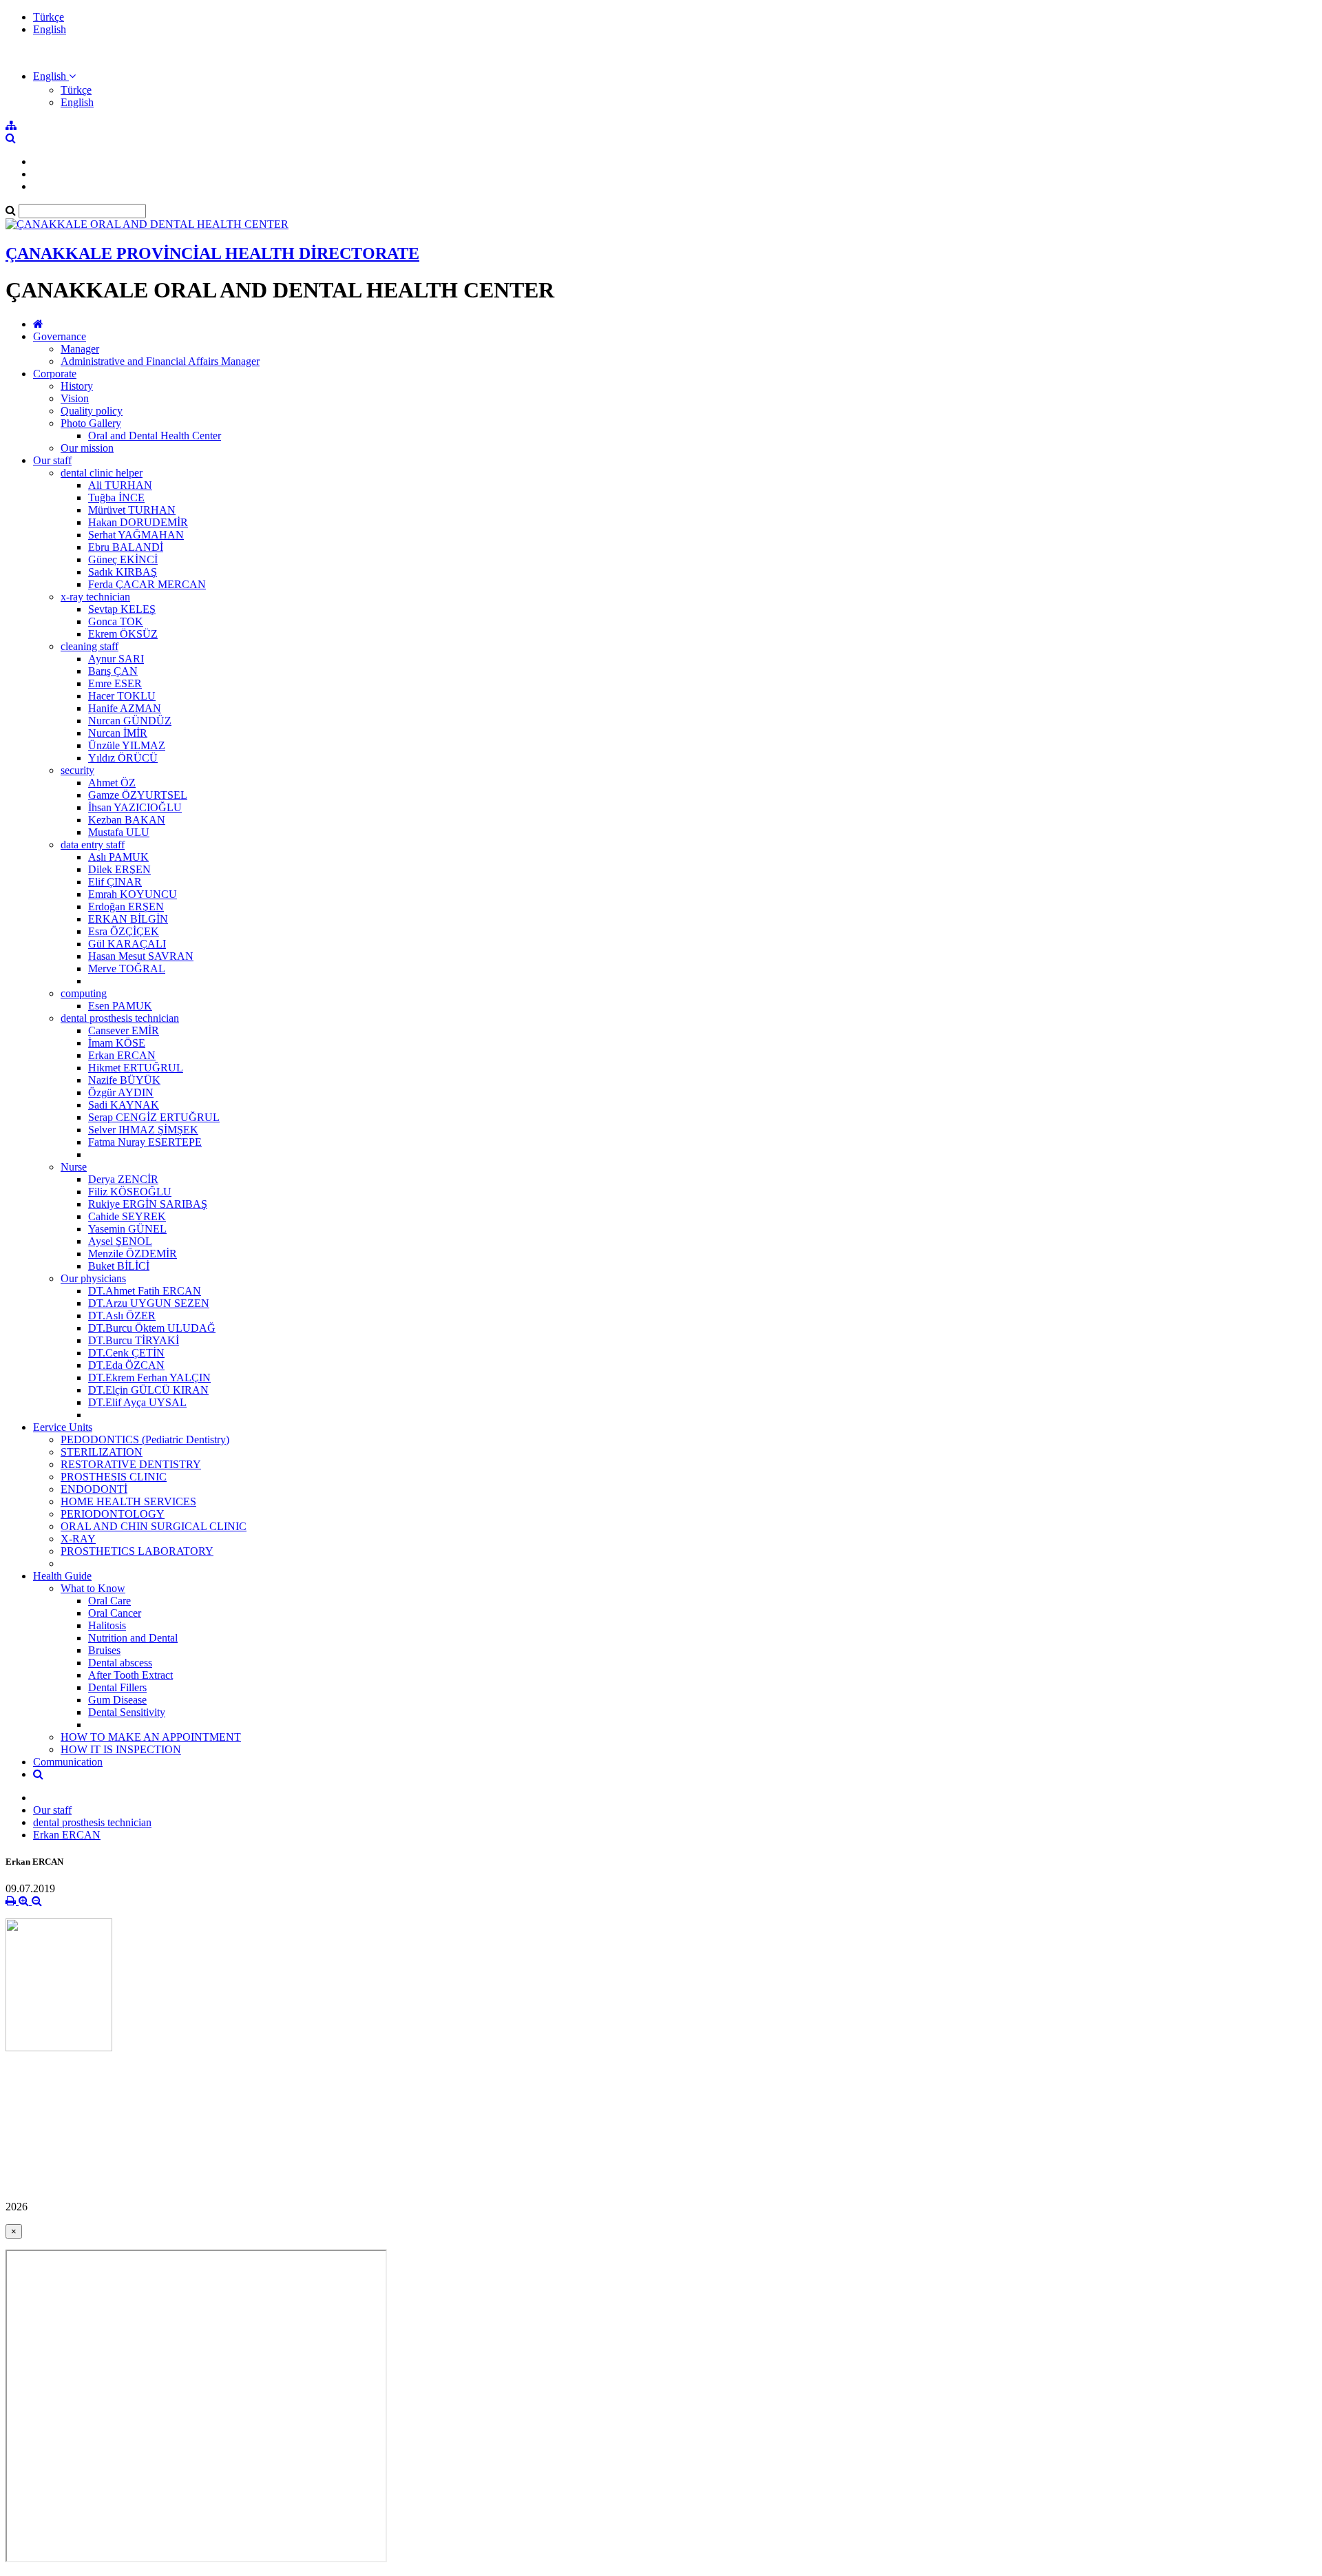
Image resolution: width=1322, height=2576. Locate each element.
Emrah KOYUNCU (133, 894)
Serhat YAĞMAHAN (136, 535)
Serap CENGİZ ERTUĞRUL (154, 1117)
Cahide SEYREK (127, 1216)
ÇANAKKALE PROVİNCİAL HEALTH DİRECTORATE (212, 253)
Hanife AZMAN (125, 708)
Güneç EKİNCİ (123, 559)
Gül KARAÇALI (127, 944)
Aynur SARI (116, 659)
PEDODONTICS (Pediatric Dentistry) (145, 1439)
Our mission (87, 448)
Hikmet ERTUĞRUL (136, 1068)
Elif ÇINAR (115, 882)
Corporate (55, 374)
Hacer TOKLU (122, 696)
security (77, 770)
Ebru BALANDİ (126, 547)
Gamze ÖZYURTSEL (138, 795)
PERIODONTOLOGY (113, 1514)
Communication (68, 1762)
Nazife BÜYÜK (124, 1080)
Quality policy (92, 411)
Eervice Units (63, 1427)
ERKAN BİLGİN (128, 919)
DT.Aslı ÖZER (122, 1316)
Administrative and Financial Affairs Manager (160, 361)
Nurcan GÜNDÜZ (130, 721)
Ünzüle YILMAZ (127, 745)
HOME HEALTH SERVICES (128, 1501)
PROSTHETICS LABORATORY (137, 1551)
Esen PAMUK (120, 1006)
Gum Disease (117, 1700)
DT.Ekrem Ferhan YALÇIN (149, 1378)
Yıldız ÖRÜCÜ (123, 758)
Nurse (74, 1167)
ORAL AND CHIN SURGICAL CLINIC (154, 1526)
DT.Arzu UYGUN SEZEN (149, 1303)
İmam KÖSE (117, 1043)
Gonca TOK (116, 621)
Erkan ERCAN (122, 1055)
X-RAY (78, 1539)
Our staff (52, 460)
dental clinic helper (102, 473)
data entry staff (93, 845)
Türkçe (49, 17)
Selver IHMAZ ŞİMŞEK (143, 1130)
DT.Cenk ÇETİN (126, 1353)
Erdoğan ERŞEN (126, 907)
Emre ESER (115, 683)
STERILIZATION (102, 1452)
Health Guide (62, 1576)
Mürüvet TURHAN (132, 510)
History (77, 386)
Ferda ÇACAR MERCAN (147, 584)
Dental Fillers (117, 1687)
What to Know (93, 1588)
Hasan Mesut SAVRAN (141, 956)
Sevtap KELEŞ (122, 609)
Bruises (104, 1650)
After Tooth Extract (130, 1675)
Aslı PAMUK (118, 857)
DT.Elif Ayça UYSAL (137, 1402)
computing (84, 993)
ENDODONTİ (94, 1489)
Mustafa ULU (119, 832)
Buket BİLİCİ (119, 1266)
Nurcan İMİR (118, 733)
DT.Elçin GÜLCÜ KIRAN (148, 1390)
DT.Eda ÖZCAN (126, 1365)
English (50, 29)
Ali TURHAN (120, 485)
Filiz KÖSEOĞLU (130, 1192)
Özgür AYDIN (121, 1092)
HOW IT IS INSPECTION (121, 1749)
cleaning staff (90, 646)
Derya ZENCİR (123, 1179)
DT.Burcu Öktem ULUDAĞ (152, 1328)
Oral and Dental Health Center (155, 436)
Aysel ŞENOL (120, 1241)
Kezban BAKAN (127, 820)
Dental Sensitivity (127, 1712)
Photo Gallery (91, 423)
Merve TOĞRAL (127, 968)
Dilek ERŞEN (119, 869)
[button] (54, 76)
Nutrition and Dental (133, 1638)
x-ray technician (95, 597)
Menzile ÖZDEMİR (133, 1254)
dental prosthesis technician (120, 1018)
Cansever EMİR (124, 1030)
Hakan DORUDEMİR (138, 522)
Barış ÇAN (113, 671)
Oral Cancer (115, 1613)
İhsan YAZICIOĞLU (135, 807)
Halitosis (107, 1625)
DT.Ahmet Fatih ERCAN (145, 1291)
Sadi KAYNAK (124, 1105)
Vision (75, 398)
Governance (60, 336)
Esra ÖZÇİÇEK (124, 931)
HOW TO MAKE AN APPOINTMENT (151, 1737)
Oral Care (109, 1601)
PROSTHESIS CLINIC (114, 1477)
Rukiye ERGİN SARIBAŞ (148, 1204)
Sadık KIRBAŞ (123, 572)
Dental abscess (120, 1663)
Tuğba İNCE (116, 498)
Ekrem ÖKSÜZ (123, 634)
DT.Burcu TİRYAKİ (134, 1340)
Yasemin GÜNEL (127, 1229)
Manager (80, 349)
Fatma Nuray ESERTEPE (145, 1142)
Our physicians (93, 1278)
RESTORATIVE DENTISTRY (131, 1464)
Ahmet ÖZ (112, 783)
